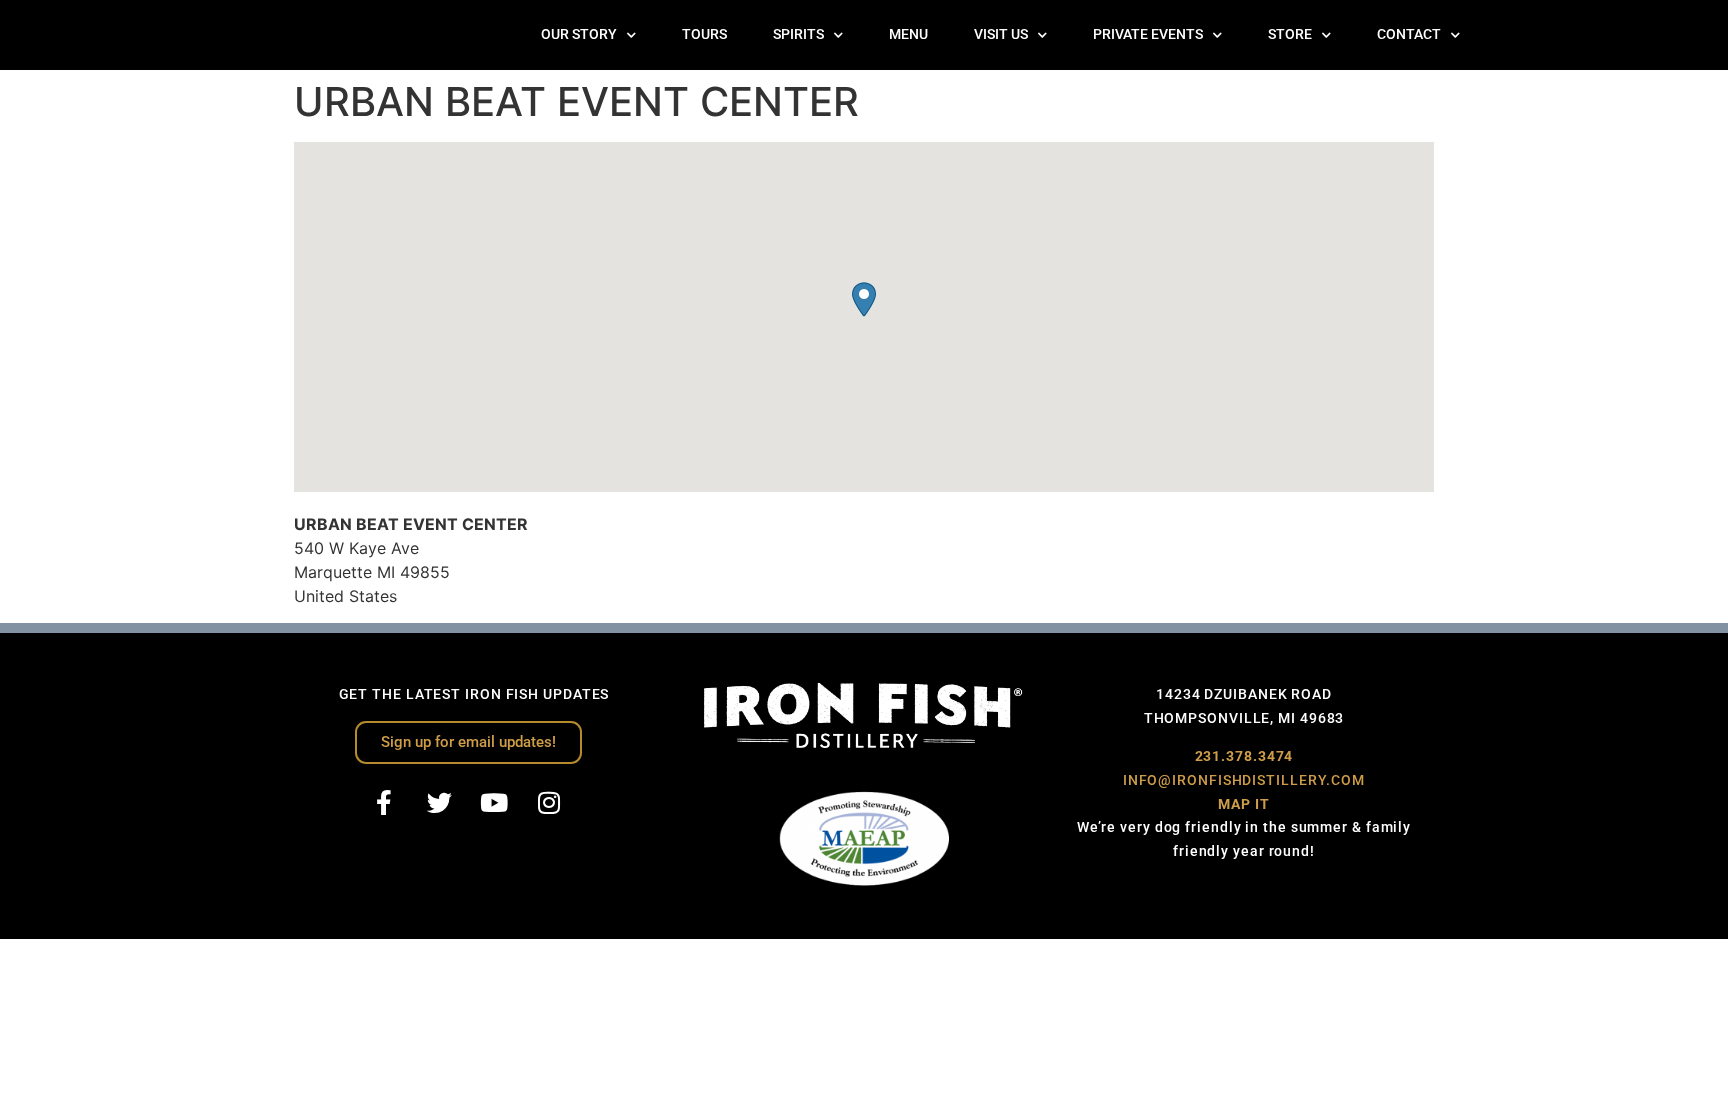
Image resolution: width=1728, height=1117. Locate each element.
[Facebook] (384, 803)
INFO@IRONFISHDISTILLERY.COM (1244, 780)
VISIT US (1001, 34)
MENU (908, 34)
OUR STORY (579, 34)
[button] (864, 299)
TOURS (704, 34)
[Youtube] (494, 803)
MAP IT (1243, 804)
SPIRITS (798, 34)
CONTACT (1409, 34)
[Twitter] (439, 803)
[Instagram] (549, 803)
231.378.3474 (1244, 756)
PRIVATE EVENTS (1148, 34)
